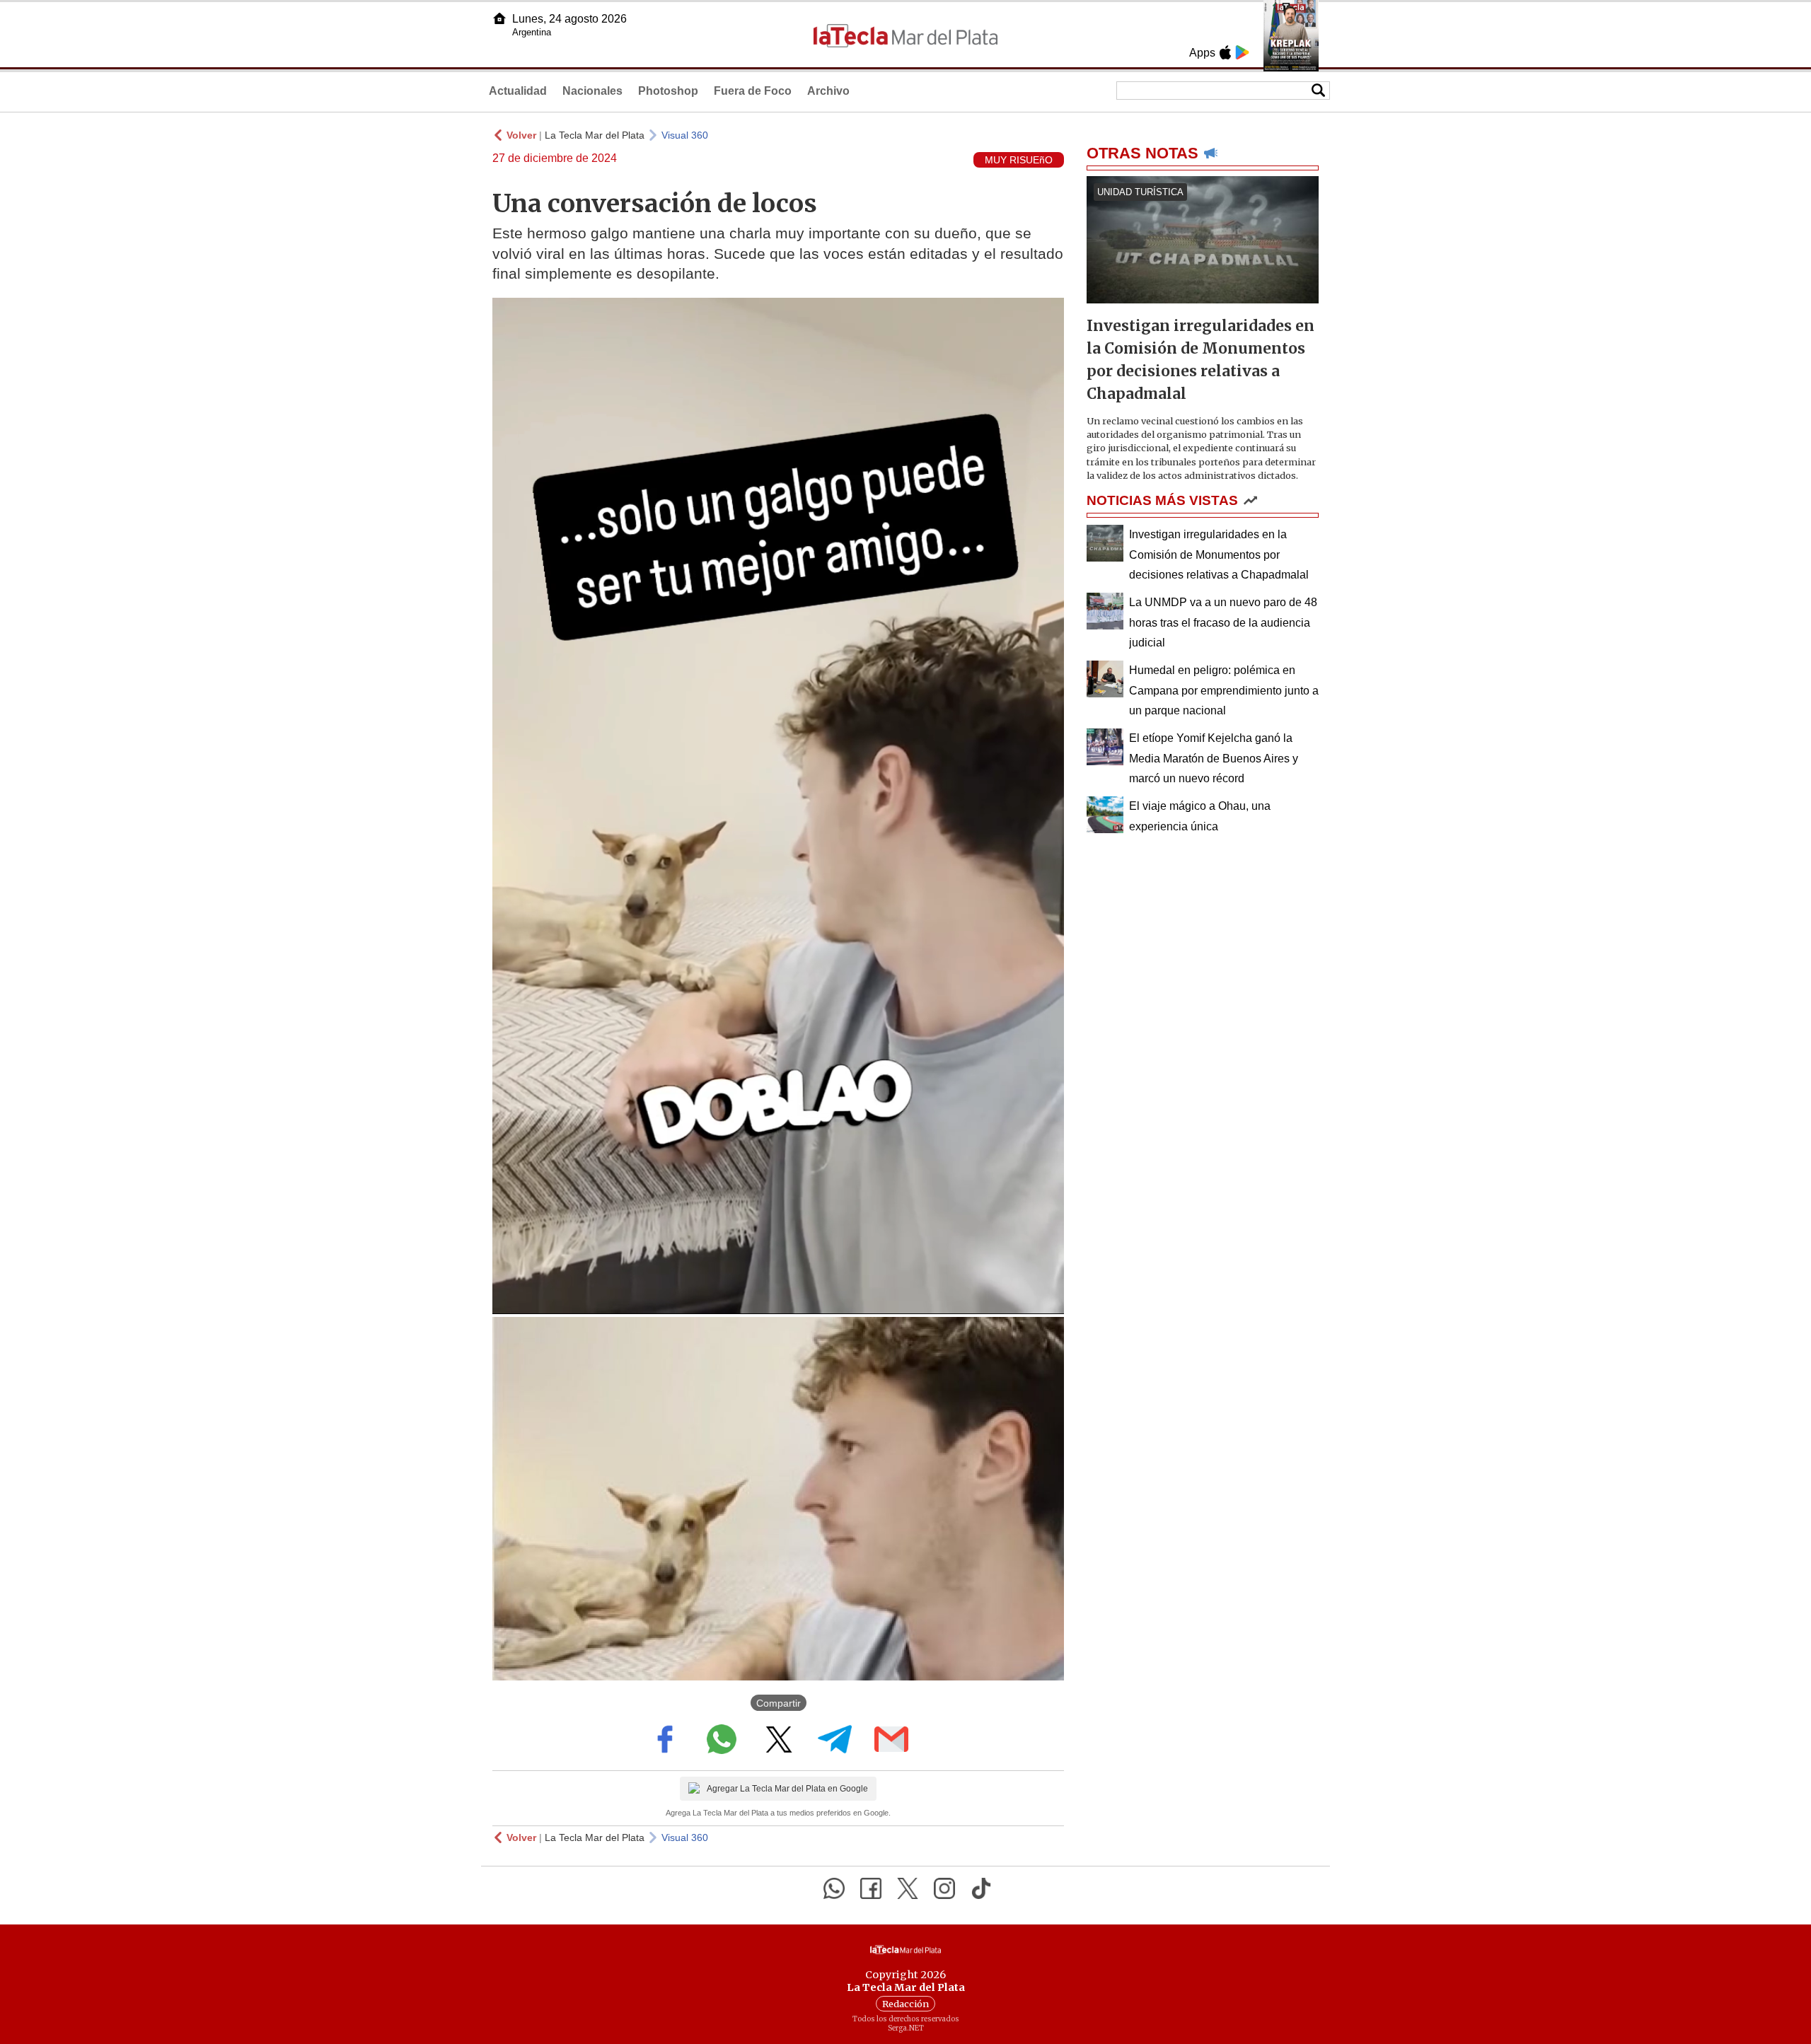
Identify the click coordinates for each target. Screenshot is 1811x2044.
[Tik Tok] (981, 1888)
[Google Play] (1242, 52)
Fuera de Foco (753, 91)
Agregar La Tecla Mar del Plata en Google (787, 1789)
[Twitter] (908, 1888)
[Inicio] (499, 18)
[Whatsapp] (834, 1888)
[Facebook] (871, 1888)
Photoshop (668, 91)
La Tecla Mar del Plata (595, 135)
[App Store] (1225, 52)
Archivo (828, 91)
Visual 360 (685, 135)
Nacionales (592, 91)
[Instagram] (944, 1888)
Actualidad (518, 91)
